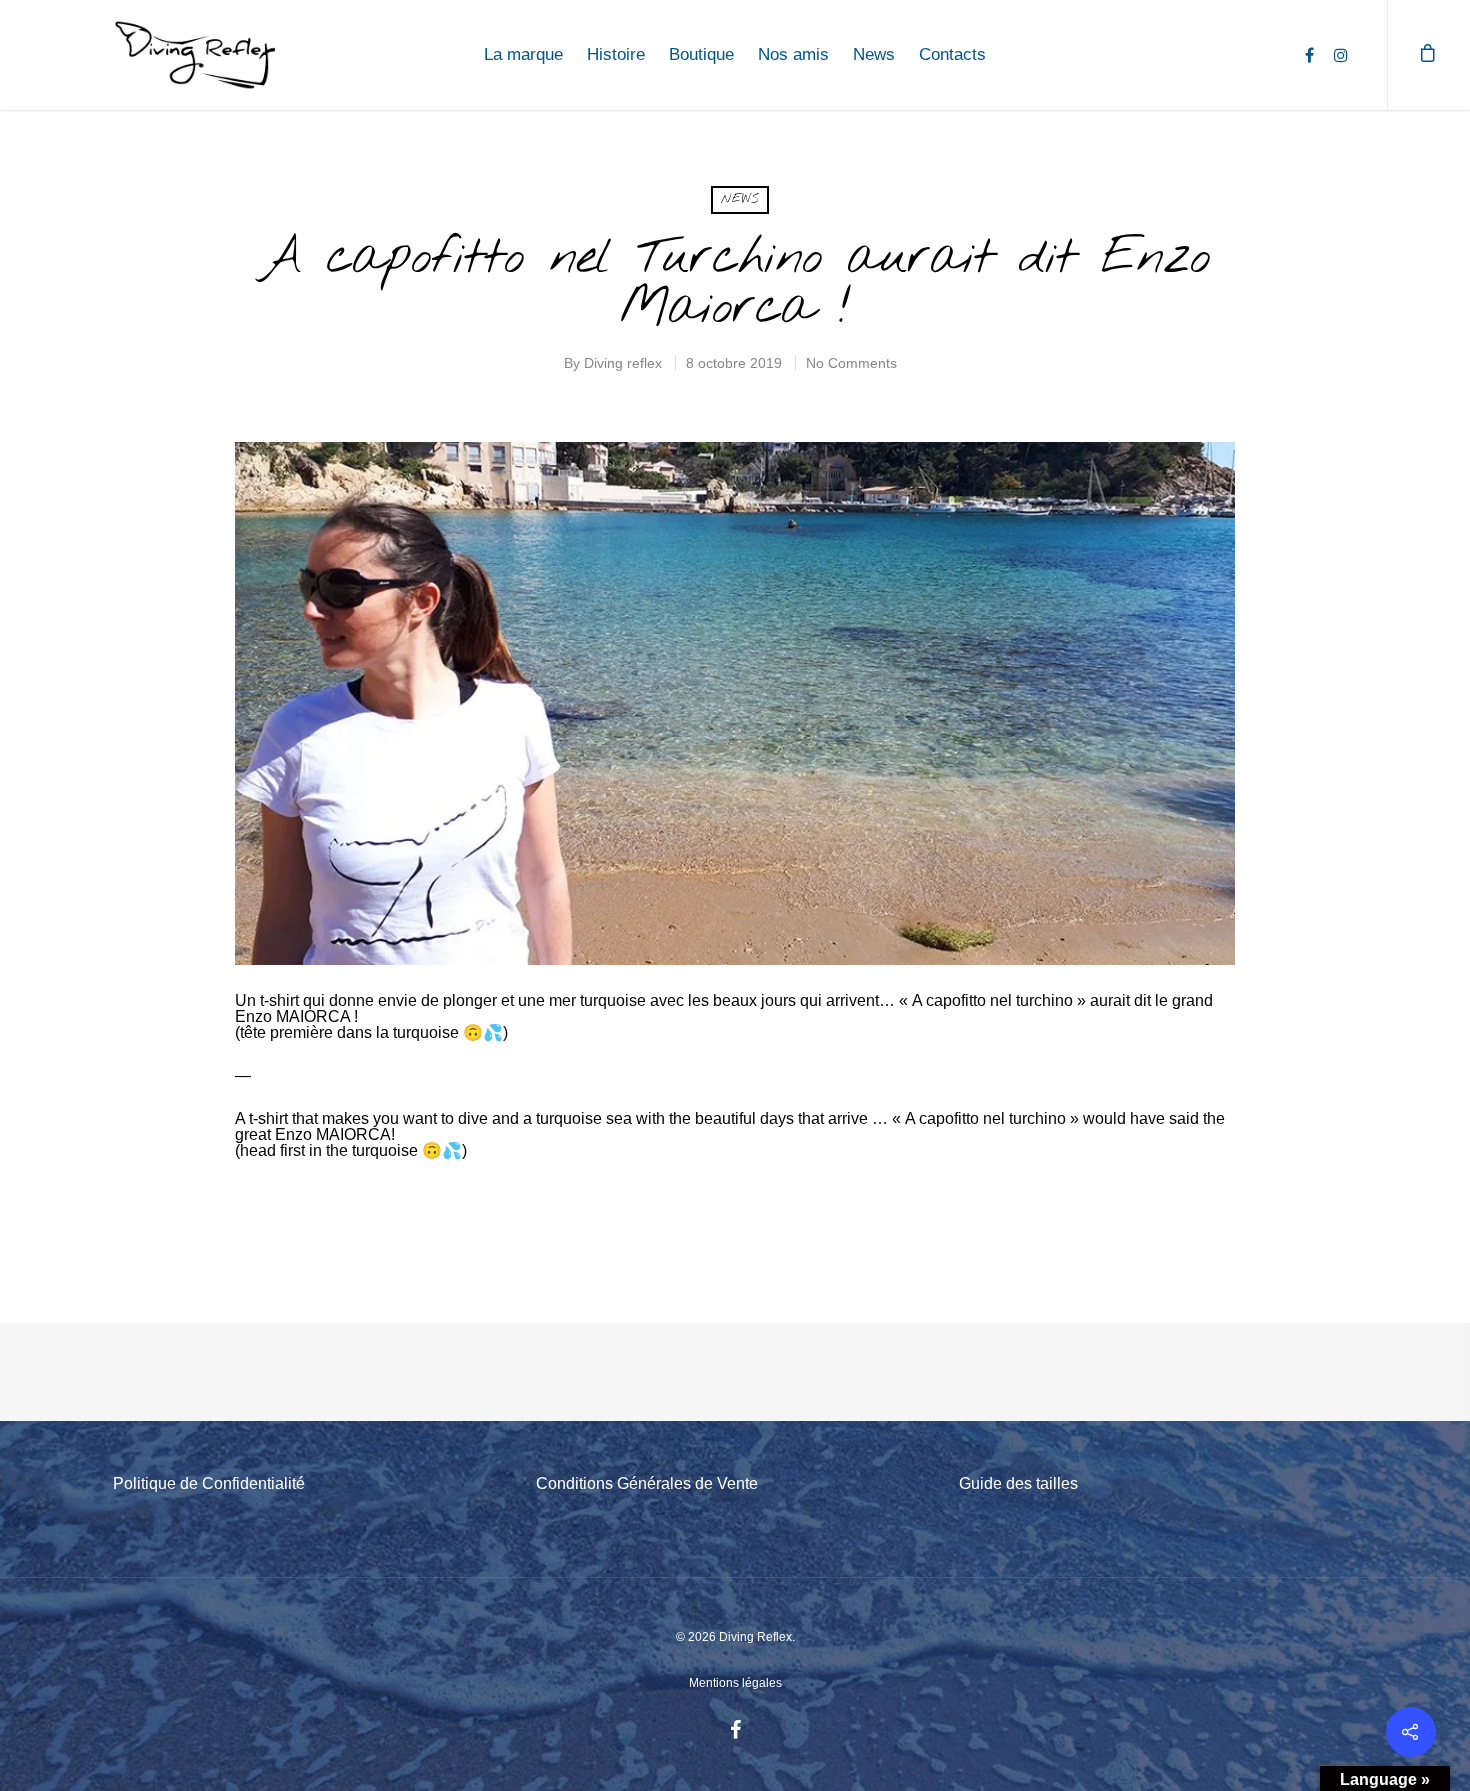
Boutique (701, 54)
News (874, 54)
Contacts (952, 54)
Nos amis (793, 54)
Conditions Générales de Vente (647, 1483)
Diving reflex (623, 363)
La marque (523, 54)
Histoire (616, 54)
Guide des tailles (1018, 1483)
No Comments (851, 363)
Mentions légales (735, 1683)
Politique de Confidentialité (209, 1483)
